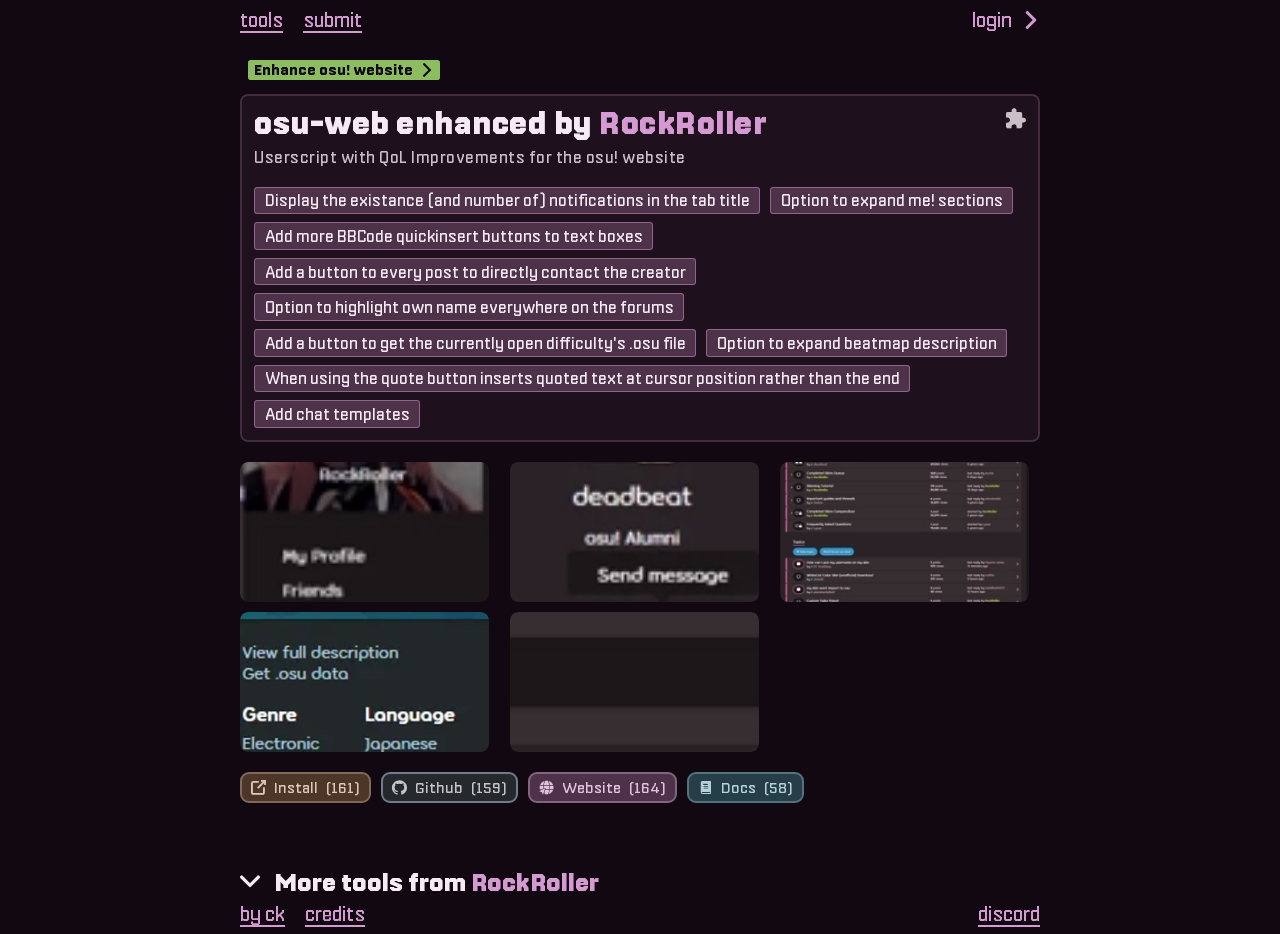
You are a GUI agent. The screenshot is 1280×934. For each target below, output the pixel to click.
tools (261, 20)
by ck (262, 914)
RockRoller (535, 882)
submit (332, 20)
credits (335, 914)
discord (1009, 914)
